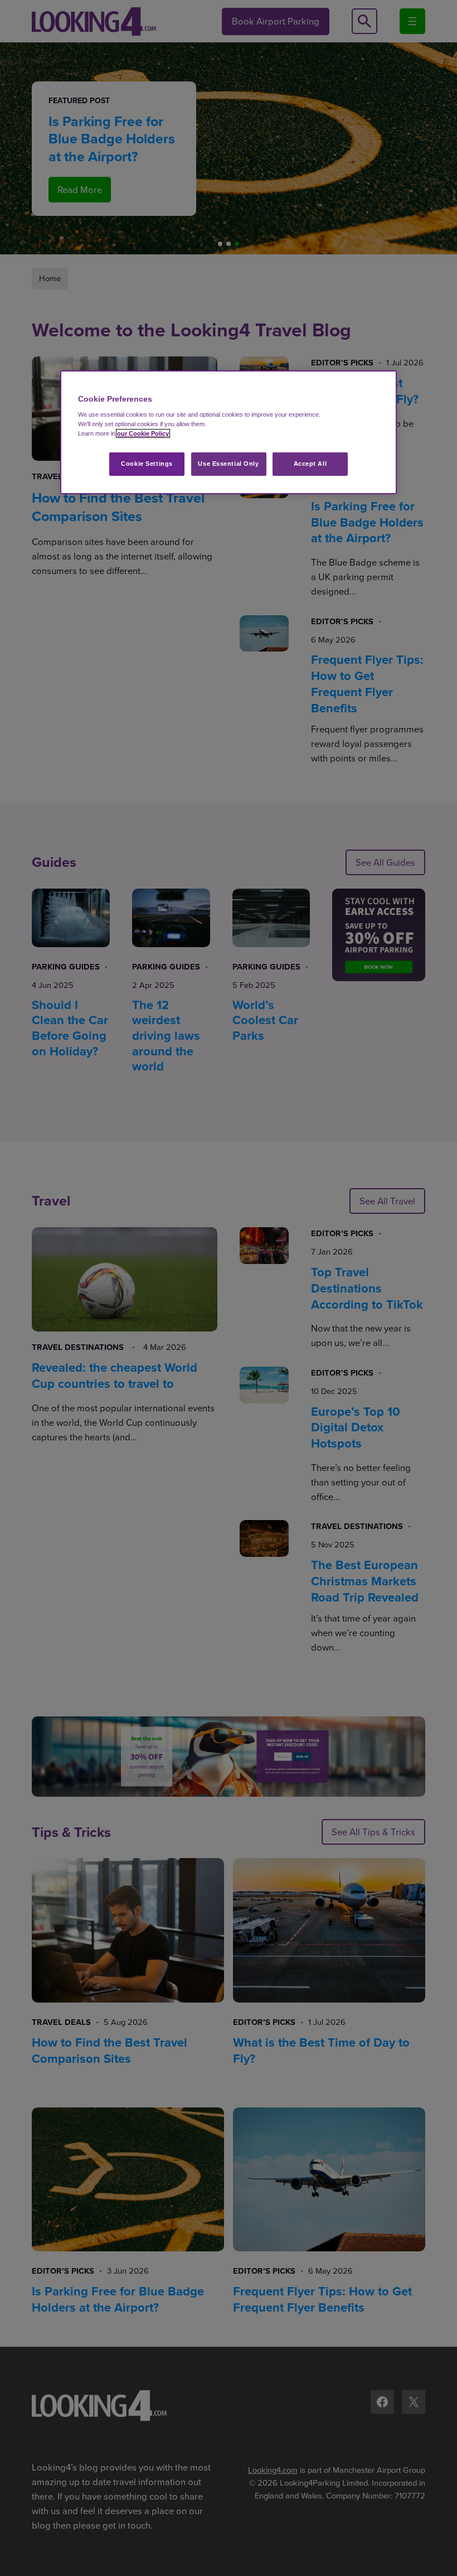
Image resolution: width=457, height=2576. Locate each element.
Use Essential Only (228, 464)
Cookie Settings (147, 464)
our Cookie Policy (143, 433)
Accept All (310, 464)
